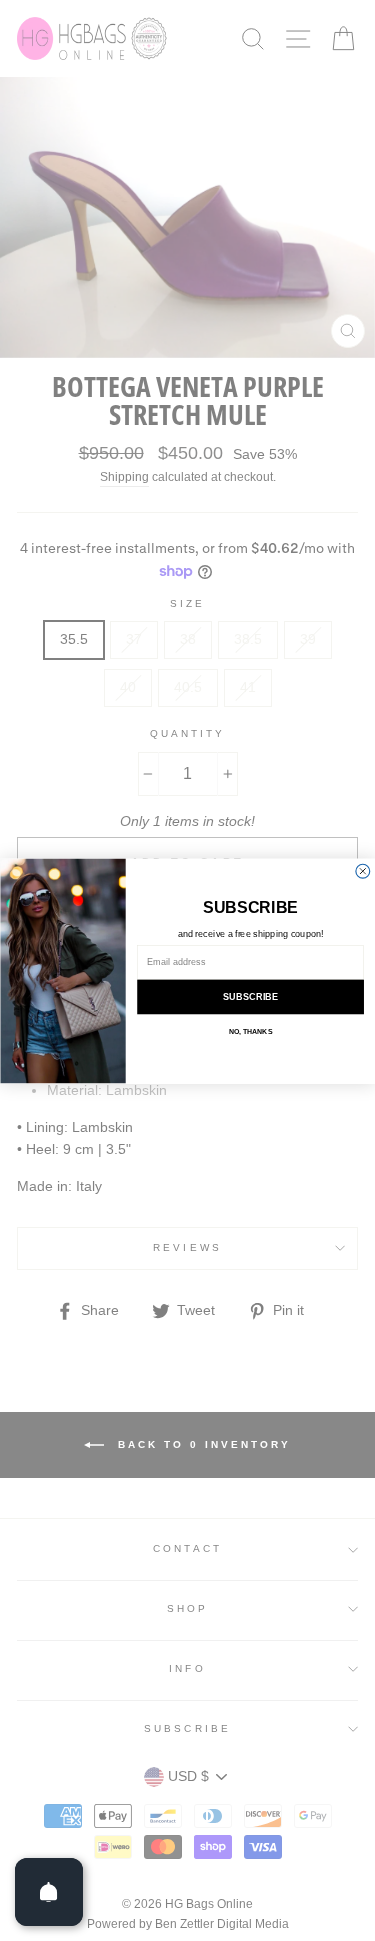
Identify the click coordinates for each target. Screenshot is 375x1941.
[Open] (49, 1892)
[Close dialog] (362, 871)
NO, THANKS (249, 1031)
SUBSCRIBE (250, 996)
